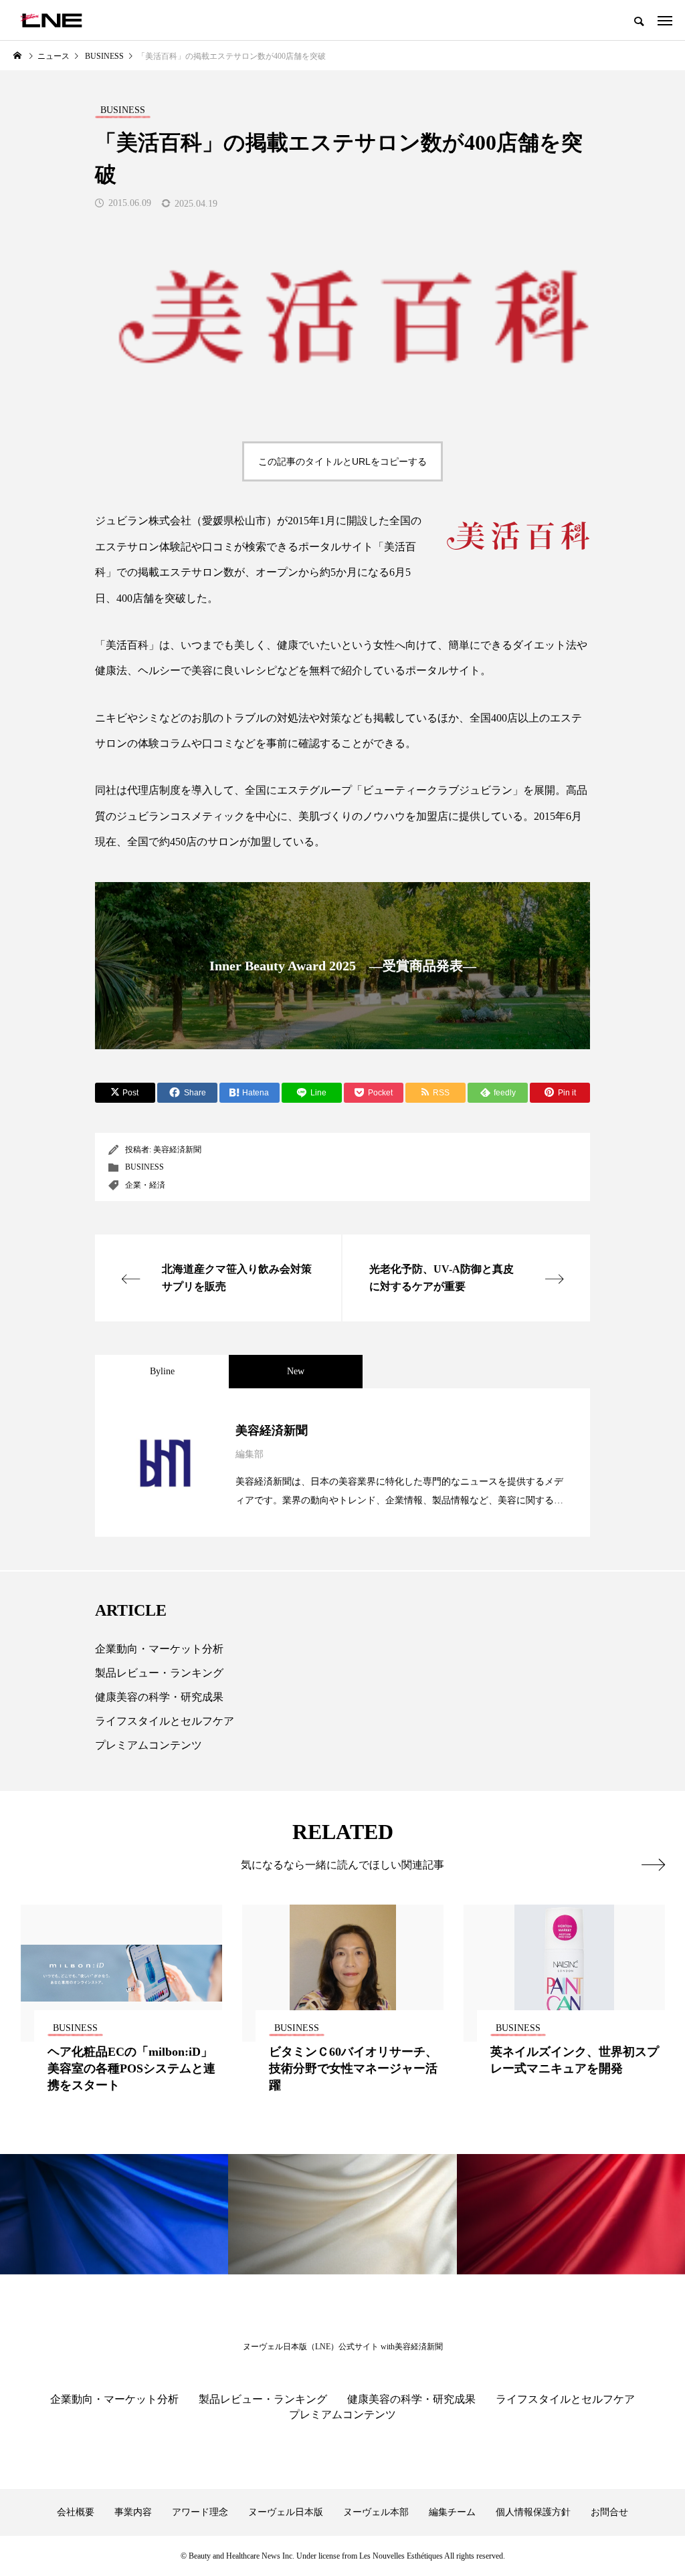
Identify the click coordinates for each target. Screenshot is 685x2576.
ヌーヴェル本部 (376, 2512)
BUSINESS (144, 1167)
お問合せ (609, 2512)
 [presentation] (653, 1864)
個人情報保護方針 (533, 2512)
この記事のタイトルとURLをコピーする (342, 461)
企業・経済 (145, 1185)
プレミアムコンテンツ (149, 1745)
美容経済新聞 (177, 1150)
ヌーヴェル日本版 (286, 2512)
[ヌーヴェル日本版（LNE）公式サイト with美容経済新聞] (51, 20)
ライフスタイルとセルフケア (165, 1721)
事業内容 (133, 2512)
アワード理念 (200, 2512)
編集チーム (452, 2512)
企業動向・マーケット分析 (159, 1649)
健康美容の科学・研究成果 (159, 1697)
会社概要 (76, 2512)
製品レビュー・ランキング (159, 1673)
